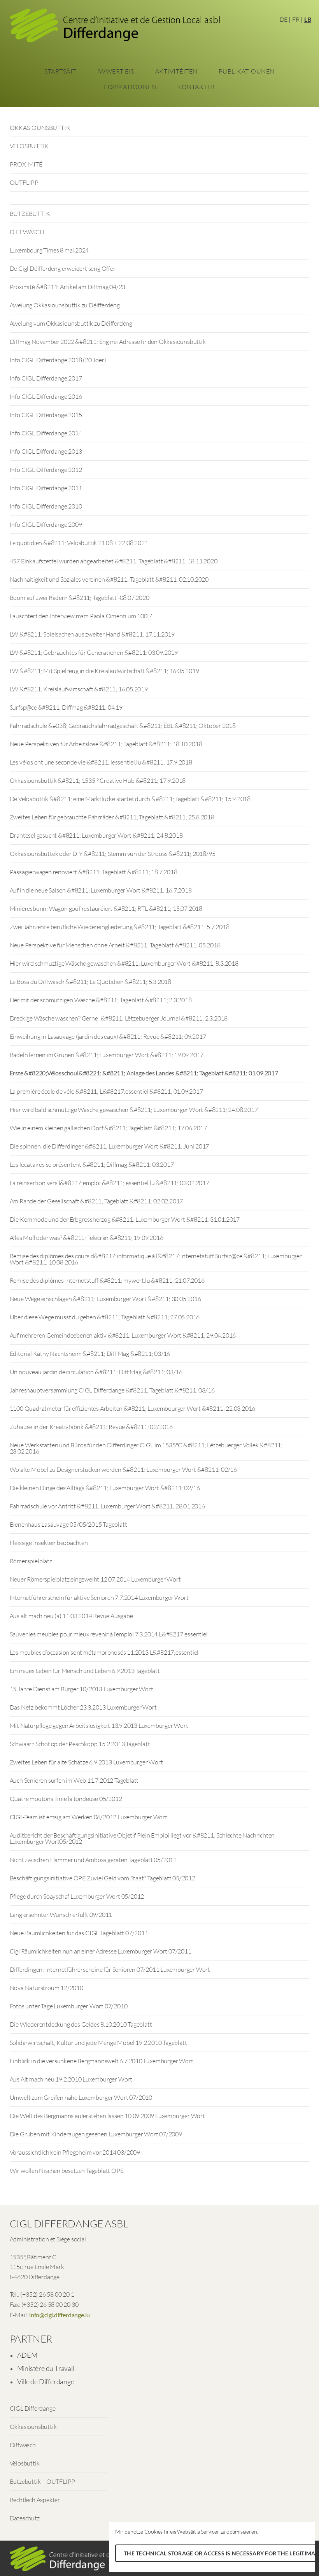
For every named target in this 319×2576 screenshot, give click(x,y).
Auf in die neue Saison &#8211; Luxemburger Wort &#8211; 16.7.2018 (101, 890)
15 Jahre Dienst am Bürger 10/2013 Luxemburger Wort (82, 1689)
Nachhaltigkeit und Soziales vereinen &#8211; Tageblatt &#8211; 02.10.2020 (109, 579)
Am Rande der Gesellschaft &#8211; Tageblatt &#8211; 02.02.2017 (96, 1201)
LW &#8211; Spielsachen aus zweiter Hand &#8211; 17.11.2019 (92, 634)
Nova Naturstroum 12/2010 (46, 1988)
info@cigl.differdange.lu (60, 2315)
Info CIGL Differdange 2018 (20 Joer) (58, 360)
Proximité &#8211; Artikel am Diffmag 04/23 (68, 287)
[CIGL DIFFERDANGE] (115, 28)
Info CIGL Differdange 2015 (46, 415)
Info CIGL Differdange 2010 (46, 506)
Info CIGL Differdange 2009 (46, 524)
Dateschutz (25, 2518)
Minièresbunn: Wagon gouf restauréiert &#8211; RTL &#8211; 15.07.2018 (106, 908)
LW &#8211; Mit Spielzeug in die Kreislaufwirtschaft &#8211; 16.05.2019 (104, 671)
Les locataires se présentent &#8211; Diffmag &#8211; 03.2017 (92, 1164)
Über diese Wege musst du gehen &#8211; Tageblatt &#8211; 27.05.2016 (105, 1317)
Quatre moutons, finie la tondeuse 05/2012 (66, 1799)
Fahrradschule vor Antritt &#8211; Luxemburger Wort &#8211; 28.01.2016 (107, 1506)
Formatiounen (130, 87)
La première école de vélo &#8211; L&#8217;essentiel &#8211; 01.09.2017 (106, 1091)
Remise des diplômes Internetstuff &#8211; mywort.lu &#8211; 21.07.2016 (107, 1280)
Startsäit (60, 71)
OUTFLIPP (24, 182)
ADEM (27, 2355)
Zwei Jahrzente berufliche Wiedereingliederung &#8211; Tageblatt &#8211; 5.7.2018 (120, 927)
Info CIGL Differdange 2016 (46, 396)
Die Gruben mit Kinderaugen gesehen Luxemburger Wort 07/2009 (96, 2134)
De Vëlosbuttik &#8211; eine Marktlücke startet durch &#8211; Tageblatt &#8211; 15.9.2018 (130, 799)
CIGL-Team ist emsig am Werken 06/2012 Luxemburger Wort (89, 1817)
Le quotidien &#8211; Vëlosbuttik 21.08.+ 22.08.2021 (79, 543)
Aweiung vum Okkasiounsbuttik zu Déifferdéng (71, 323)
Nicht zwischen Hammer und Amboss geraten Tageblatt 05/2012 (93, 1860)
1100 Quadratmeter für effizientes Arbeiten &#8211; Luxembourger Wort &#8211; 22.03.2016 (133, 1408)
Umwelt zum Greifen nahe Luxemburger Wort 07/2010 (81, 2097)
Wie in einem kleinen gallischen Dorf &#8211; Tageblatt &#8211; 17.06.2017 (108, 1128)
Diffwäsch (23, 2445)
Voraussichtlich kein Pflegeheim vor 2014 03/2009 (75, 2152)
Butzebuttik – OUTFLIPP (43, 2481)
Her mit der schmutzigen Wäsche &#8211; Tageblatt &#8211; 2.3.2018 (101, 1000)
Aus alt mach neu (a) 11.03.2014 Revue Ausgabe (71, 1616)
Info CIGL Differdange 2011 (46, 488)
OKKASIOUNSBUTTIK (40, 128)
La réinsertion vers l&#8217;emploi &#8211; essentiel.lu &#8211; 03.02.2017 (110, 1183)
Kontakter (196, 87)
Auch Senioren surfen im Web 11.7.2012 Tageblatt (74, 1780)
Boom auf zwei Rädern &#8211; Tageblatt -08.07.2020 (80, 598)
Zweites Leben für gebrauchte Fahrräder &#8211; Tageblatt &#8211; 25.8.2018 (112, 817)
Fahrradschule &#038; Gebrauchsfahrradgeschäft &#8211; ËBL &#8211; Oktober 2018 (123, 726)
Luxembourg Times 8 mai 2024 (49, 250)
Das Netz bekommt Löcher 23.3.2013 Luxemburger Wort (83, 1707)
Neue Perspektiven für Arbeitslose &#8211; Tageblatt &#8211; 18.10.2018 (106, 744)
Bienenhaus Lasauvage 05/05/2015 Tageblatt (68, 1524)
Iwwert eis (116, 71)
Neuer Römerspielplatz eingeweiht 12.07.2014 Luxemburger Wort (95, 1579)
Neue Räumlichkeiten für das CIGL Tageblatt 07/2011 (79, 1933)
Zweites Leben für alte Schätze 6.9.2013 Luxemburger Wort (86, 1762)
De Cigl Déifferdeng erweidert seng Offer (63, 268)
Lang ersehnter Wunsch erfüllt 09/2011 (61, 1915)
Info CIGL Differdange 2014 (46, 433)
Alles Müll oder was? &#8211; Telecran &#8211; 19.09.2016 (87, 1238)
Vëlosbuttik (25, 2463)
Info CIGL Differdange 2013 (46, 451)
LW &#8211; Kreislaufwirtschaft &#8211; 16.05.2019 (79, 689)
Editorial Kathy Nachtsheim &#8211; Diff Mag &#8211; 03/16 (90, 1354)
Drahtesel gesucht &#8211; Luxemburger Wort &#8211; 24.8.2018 (96, 835)
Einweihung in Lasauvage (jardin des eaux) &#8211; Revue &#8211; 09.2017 (108, 1036)
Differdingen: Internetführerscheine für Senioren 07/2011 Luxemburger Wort (110, 1969)
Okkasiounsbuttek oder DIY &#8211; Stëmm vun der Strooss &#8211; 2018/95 (113, 854)
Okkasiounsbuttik (33, 2427)
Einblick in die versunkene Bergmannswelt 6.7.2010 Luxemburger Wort (102, 2061)
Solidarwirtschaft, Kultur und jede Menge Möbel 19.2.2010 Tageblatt (98, 2043)
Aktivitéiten (176, 71)
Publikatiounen (247, 71)
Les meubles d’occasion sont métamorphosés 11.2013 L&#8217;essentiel (104, 1652)
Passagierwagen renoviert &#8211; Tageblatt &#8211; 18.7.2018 (94, 872)
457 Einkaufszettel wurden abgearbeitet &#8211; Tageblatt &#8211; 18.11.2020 (114, 561)
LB (308, 19)
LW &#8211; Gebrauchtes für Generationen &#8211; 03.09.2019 (94, 652)
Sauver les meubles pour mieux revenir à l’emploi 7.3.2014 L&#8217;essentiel (109, 1634)
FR (296, 19)
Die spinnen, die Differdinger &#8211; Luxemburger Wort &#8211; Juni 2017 (110, 1146)
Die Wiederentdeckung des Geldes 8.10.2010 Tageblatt (81, 2024)
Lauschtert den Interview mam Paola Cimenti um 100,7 (81, 616)
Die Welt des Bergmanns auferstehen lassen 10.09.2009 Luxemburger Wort (107, 2116)
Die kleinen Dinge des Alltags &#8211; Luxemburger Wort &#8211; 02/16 (105, 1488)
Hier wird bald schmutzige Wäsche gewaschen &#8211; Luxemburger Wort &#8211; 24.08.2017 (134, 1110)
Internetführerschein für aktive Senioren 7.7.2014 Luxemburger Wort (99, 1598)
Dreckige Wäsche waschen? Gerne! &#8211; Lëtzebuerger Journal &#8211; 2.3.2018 (119, 1018)
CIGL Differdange (33, 2408)
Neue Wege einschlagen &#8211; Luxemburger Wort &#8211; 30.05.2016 (105, 1299)
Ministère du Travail (46, 2368)
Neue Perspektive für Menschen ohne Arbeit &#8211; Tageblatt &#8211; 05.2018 (115, 945)
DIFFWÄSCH (27, 232)
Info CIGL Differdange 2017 (46, 378)
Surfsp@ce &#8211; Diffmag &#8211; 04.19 (66, 707)
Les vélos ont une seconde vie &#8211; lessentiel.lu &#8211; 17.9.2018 (101, 762)
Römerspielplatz (31, 1561)
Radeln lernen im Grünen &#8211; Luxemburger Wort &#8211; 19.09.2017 (107, 1055)
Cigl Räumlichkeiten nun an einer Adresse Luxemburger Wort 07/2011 (101, 1951)
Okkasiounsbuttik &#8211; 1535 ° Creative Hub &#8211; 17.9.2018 (98, 780)
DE (284, 19)
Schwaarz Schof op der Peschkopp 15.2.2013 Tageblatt (80, 1744)
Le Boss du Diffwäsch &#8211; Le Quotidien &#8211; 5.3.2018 (90, 982)
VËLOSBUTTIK (29, 146)
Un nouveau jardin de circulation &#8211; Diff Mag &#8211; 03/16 (96, 1372)
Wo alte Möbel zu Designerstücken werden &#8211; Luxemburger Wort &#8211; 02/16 (123, 1469)
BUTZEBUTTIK (30, 214)
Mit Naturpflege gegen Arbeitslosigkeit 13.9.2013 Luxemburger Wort (99, 1726)
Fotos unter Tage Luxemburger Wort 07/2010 (69, 2006)
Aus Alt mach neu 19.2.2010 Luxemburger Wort (71, 2079)
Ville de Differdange (46, 2381)
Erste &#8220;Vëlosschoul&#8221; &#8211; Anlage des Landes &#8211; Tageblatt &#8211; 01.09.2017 (144, 1073)
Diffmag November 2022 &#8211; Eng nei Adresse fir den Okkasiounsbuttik (108, 342)
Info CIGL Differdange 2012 (46, 470)
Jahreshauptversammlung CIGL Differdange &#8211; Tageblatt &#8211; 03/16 (112, 1390)
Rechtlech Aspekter (35, 2500)
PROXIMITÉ (26, 164)
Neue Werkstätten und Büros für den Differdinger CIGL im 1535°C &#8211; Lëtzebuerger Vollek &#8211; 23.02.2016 (146, 1448)
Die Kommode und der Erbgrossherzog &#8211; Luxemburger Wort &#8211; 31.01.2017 (125, 1219)
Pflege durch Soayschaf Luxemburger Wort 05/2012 (77, 1896)
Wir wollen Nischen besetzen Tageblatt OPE (67, 2171)
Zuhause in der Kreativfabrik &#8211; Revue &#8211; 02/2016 (91, 1427)
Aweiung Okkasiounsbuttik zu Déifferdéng (65, 305)
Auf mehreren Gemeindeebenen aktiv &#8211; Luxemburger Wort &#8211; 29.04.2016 (123, 1335)
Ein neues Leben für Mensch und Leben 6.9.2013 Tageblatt (85, 1671)
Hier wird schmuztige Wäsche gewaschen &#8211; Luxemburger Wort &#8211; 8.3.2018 (124, 963)
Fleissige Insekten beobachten (49, 1543)
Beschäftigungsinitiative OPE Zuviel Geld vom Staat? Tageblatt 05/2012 (103, 1878)
